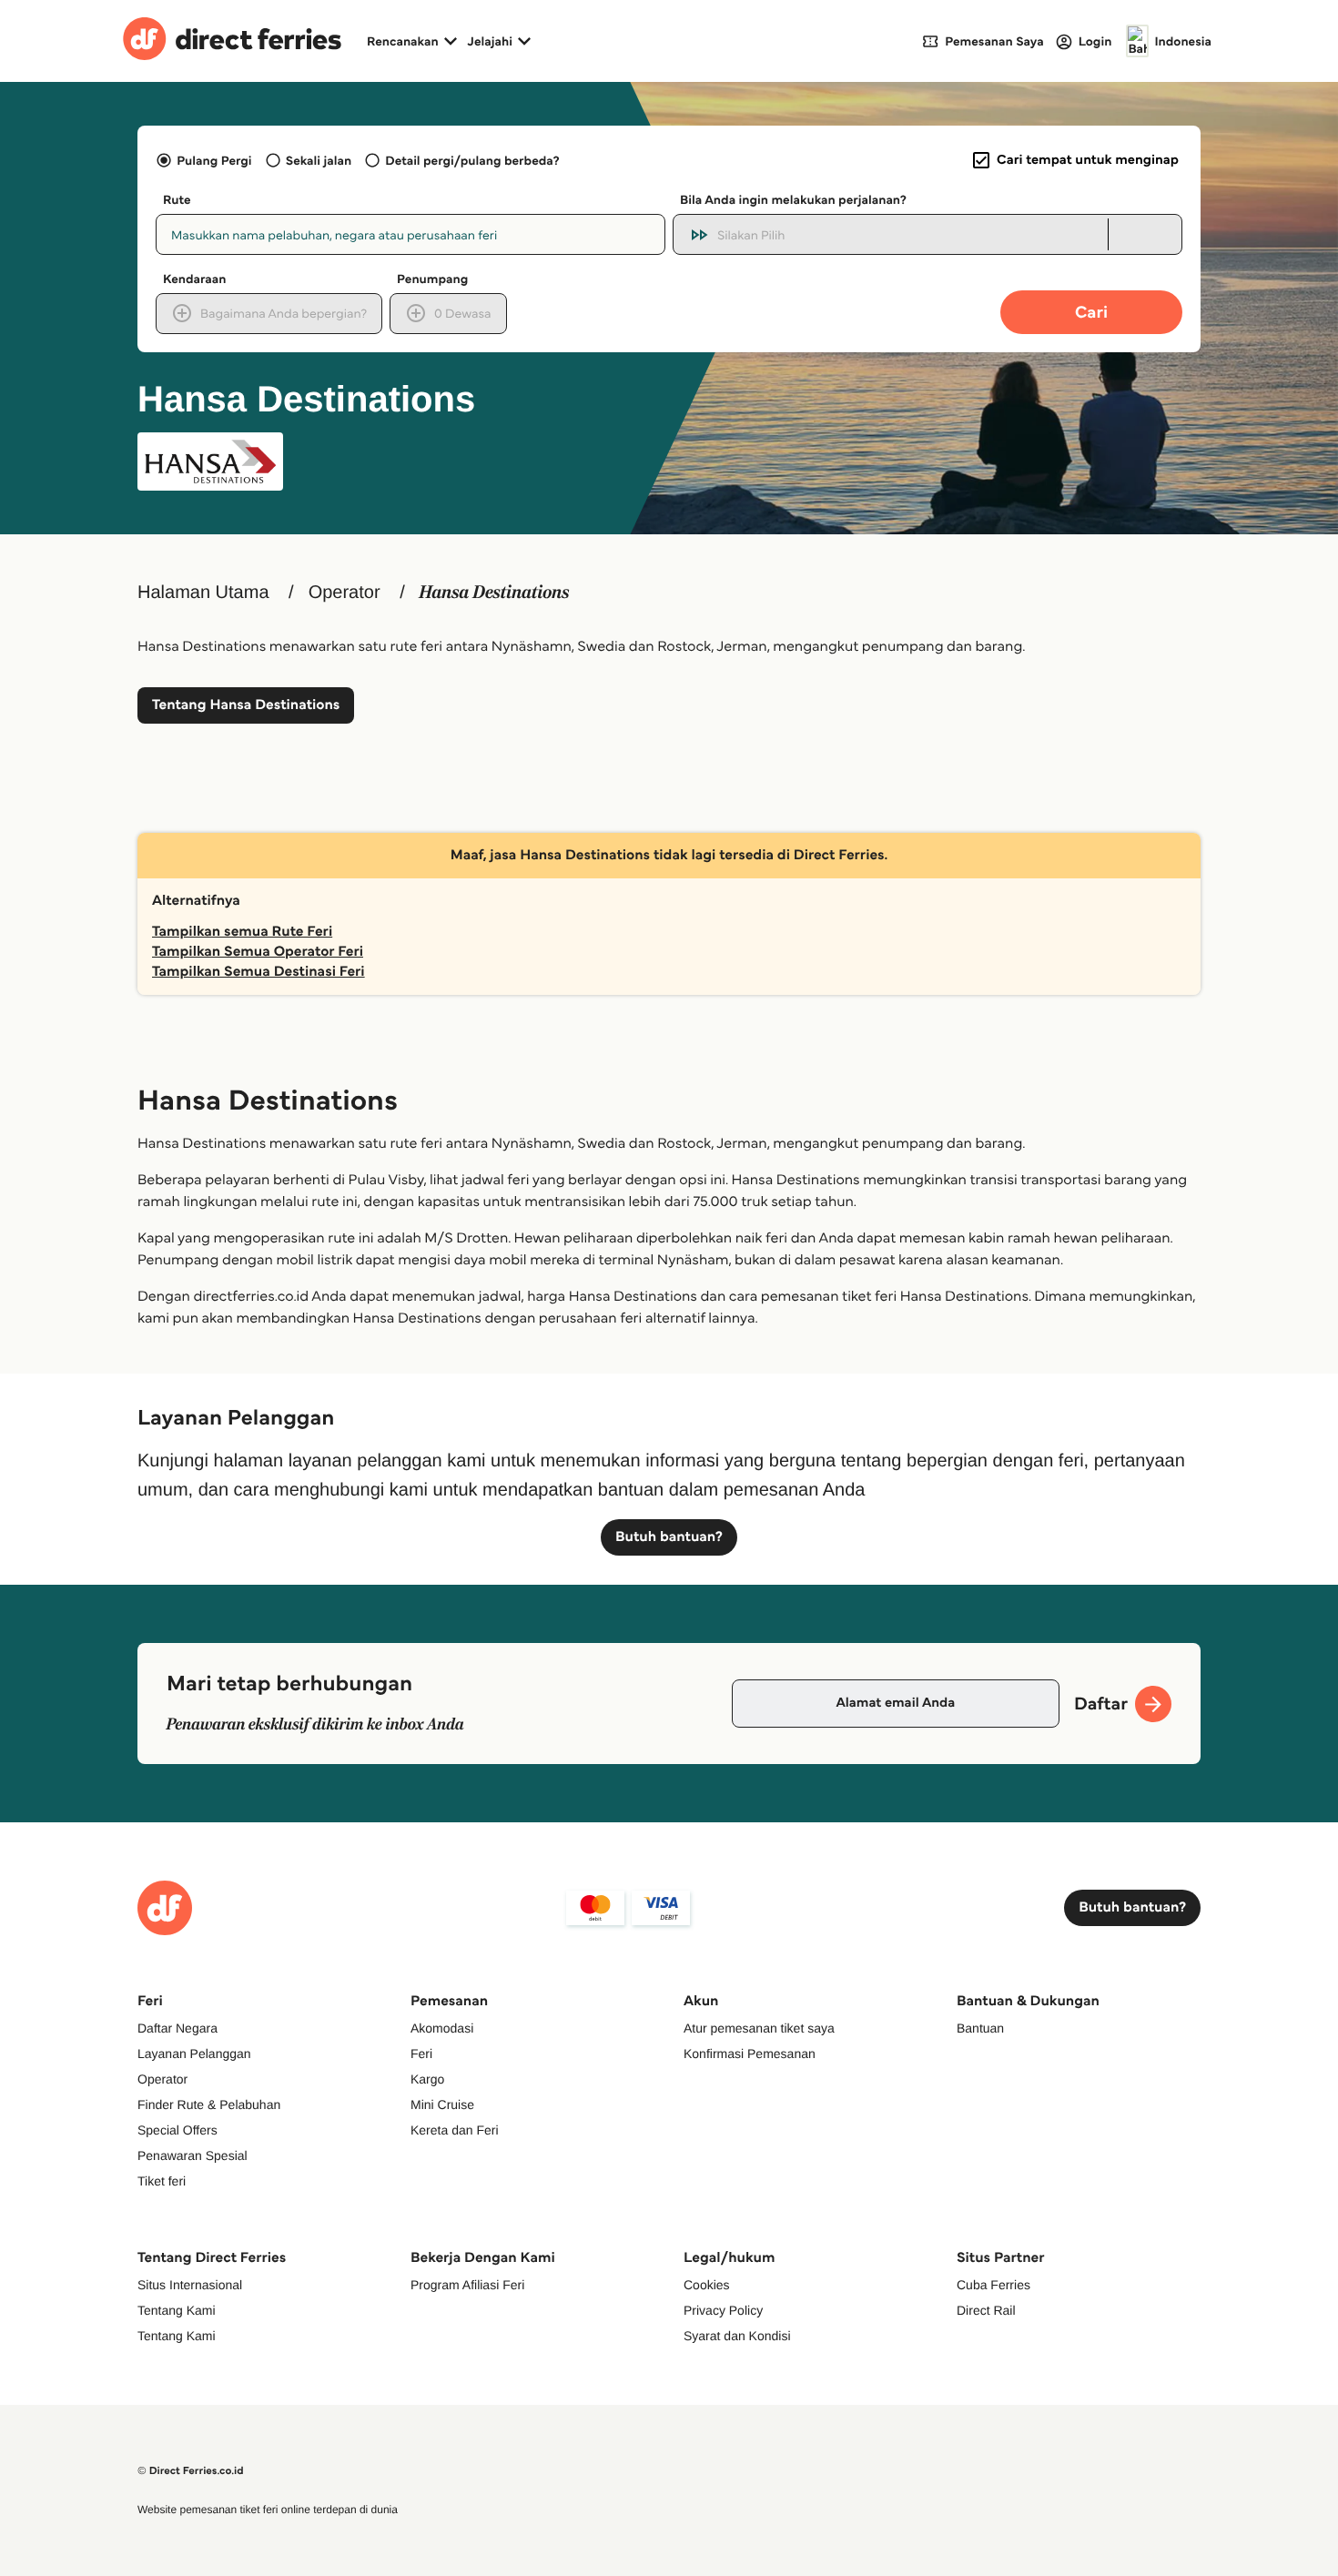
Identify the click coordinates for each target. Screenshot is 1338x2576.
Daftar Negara (177, 2028)
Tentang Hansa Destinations (246, 705)
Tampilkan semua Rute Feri (242, 932)
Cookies (707, 2285)
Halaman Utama (203, 593)
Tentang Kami (177, 2310)
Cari (1091, 312)
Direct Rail (986, 2310)
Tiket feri (162, 2181)
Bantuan (980, 2028)
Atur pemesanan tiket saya (759, 2028)
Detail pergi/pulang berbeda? (472, 160)
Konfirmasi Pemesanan (750, 2054)
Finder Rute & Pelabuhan (209, 2104)
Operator (345, 593)
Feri (421, 2054)
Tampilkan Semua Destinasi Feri (258, 972)
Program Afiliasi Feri (467, 2285)
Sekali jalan (319, 160)
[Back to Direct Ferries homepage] (232, 41)
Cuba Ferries (993, 2285)
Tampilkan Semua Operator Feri (258, 952)
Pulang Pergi (214, 160)
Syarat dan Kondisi (737, 2336)
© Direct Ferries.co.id (191, 2471)
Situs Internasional (190, 2285)
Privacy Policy (723, 2310)
